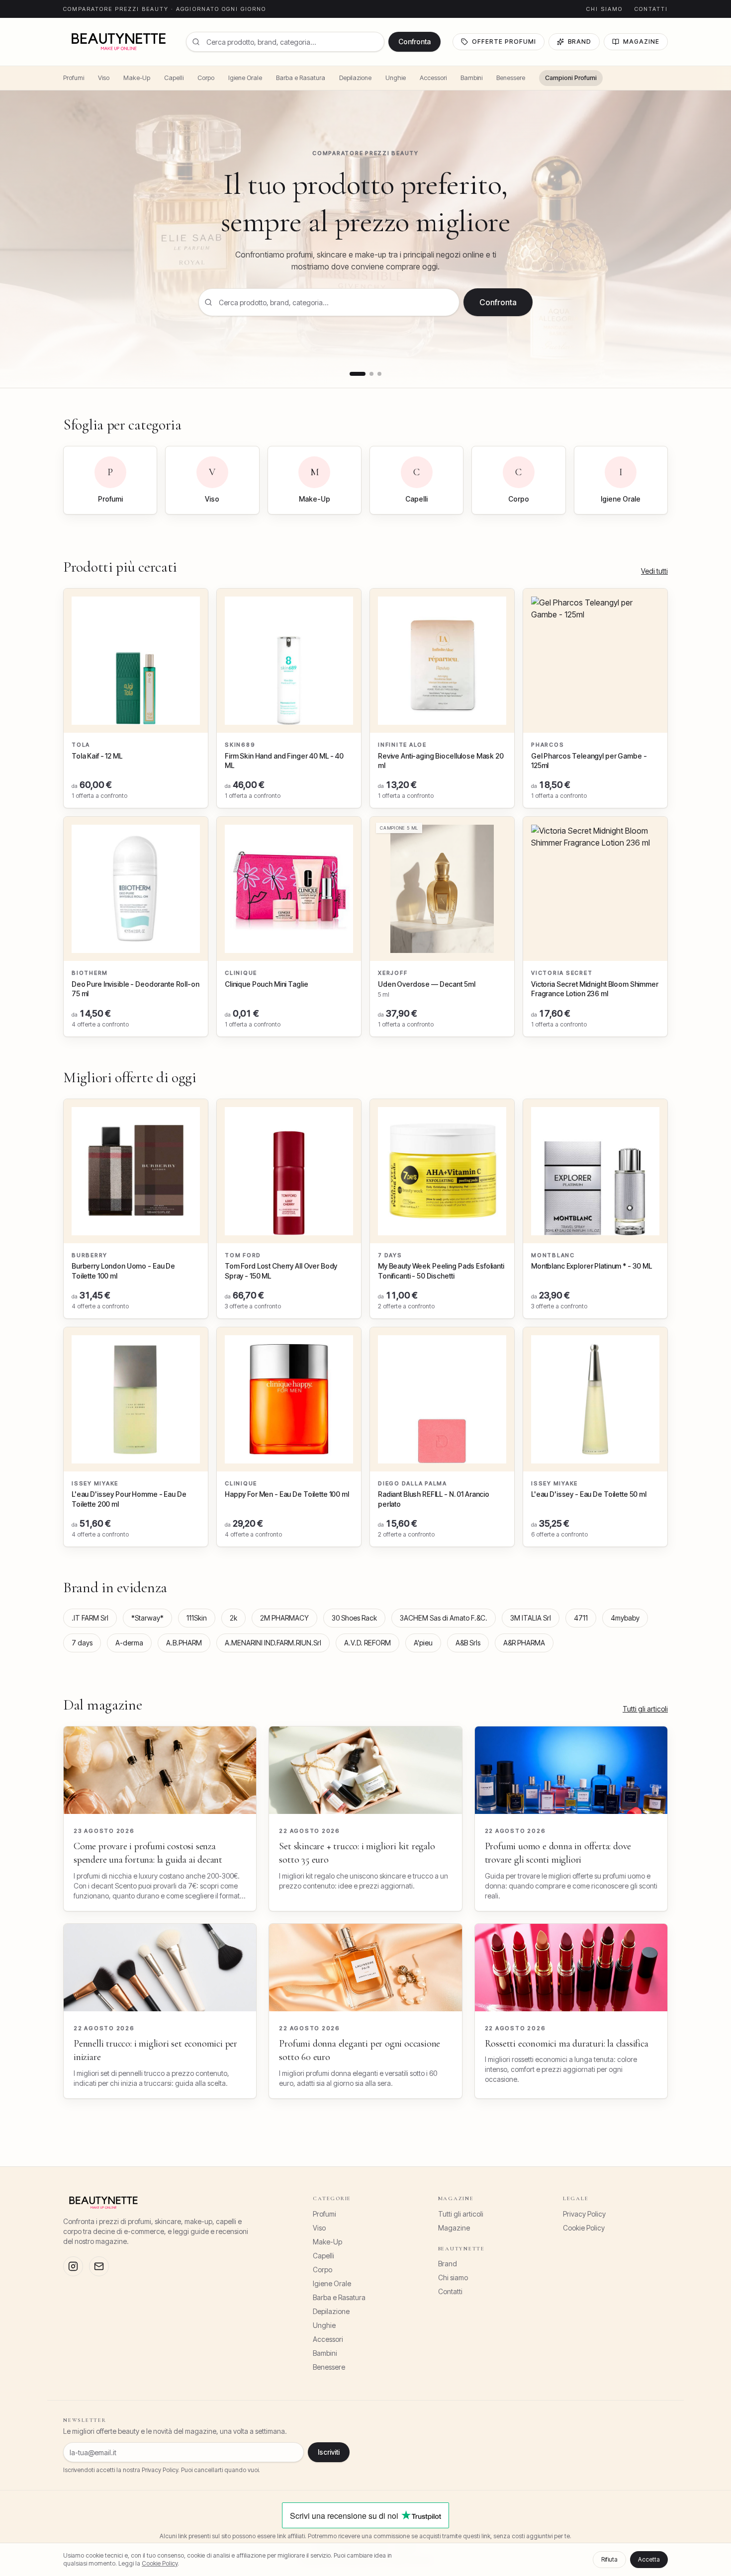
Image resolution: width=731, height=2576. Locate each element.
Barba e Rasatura (301, 78)
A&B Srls (468, 1643)
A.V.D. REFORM (367, 1643)
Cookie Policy (584, 2228)
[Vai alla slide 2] (371, 374)
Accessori (433, 78)
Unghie (396, 78)
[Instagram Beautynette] (73, 2266)
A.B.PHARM (184, 1643)
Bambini (471, 78)
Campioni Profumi (571, 78)
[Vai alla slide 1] (358, 374)
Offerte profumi (504, 42)
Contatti (651, 9)
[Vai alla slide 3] (379, 374)
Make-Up (137, 78)
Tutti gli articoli (645, 1709)
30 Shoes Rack (354, 1618)
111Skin (197, 1618)
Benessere (511, 78)
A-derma (129, 1643)
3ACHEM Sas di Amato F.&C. (444, 1618)
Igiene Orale (245, 78)
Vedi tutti (654, 571)
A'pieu (423, 1643)
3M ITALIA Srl (531, 1618)
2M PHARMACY (284, 1618)
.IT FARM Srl (90, 1618)
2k (233, 1618)
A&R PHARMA (524, 1643)
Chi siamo (604, 9)
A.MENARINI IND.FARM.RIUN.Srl (273, 1643)
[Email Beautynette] (99, 2266)
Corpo (206, 78)
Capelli (174, 78)
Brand (580, 42)
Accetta (649, 2559)
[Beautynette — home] (119, 42)
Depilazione (355, 78)
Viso (104, 78)
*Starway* (147, 1618)
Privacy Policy (584, 2214)
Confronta (414, 42)
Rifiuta (609, 2559)
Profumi (74, 78)
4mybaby (625, 1618)
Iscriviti (329, 2452)
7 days (82, 1643)
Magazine (641, 42)
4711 (581, 1618)
